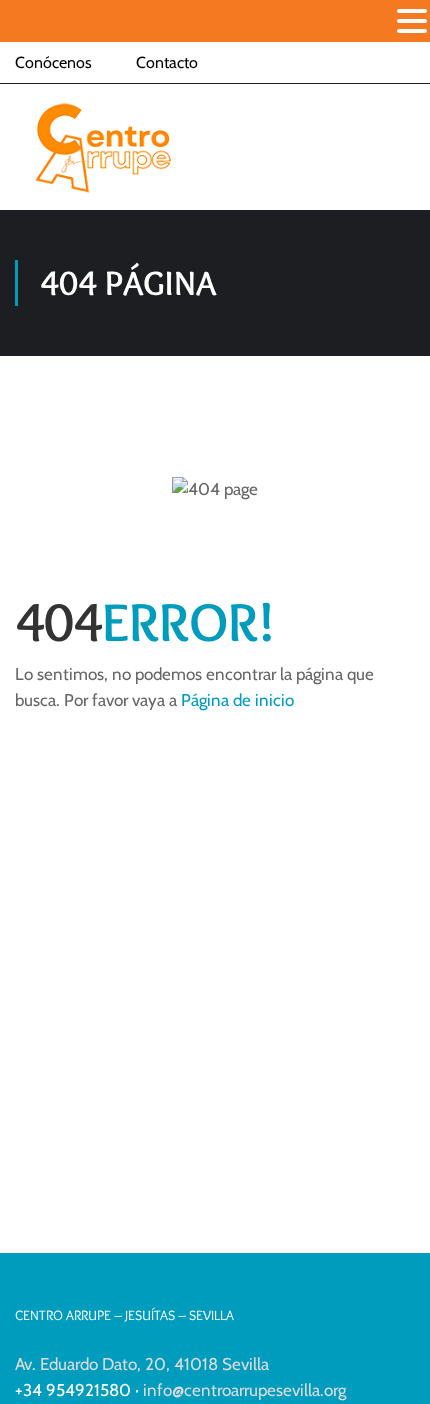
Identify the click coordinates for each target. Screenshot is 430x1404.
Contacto (167, 62)
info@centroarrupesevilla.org (244, 1390)
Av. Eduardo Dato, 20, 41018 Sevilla (142, 1364)
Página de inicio (237, 700)
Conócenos (53, 62)
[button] (412, 23)
